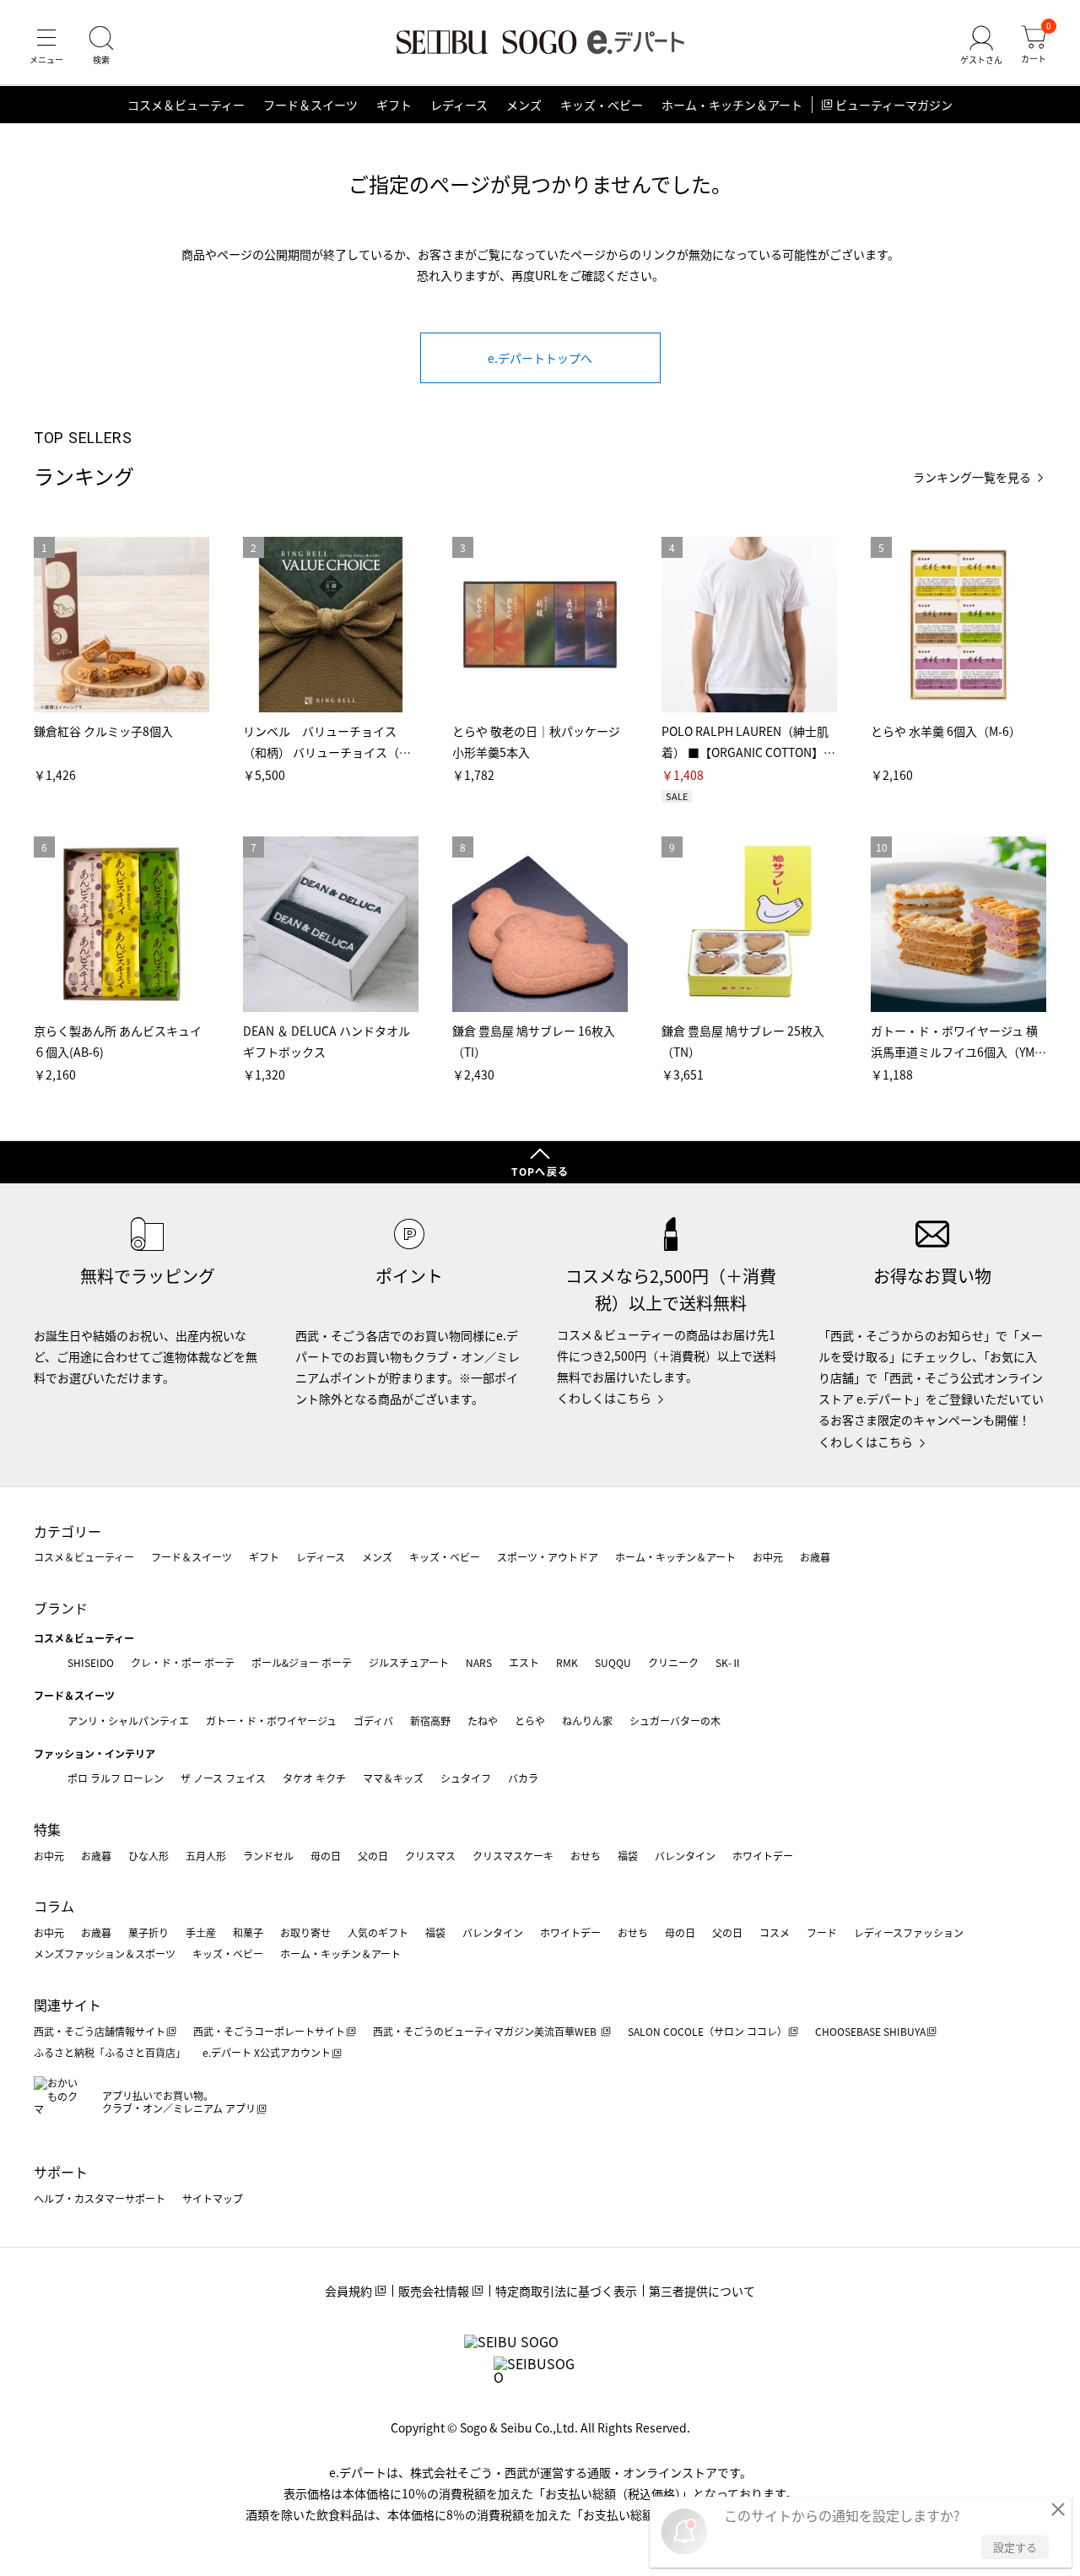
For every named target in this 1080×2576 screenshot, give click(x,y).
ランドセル (268, 1856)
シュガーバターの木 (675, 1721)
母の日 (326, 1856)
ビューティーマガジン (894, 105)
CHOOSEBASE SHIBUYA (870, 2031)
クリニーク (673, 1662)
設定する (1015, 2547)
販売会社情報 (434, 2291)
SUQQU (613, 1662)
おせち (586, 1856)
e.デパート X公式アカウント (267, 2052)
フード (822, 1932)
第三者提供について (702, 2291)
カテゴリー (67, 1531)
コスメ (775, 1932)
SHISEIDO (91, 1662)
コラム (54, 1906)
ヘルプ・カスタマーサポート (100, 2198)
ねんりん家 (587, 1721)
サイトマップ (213, 2198)
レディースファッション (909, 1932)
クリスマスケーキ (513, 1856)
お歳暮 (815, 1557)
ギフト (394, 105)
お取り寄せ (305, 1932)
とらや (530, 1721)
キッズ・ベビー (602, 105)
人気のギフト (378, 1932)
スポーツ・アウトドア (548, 1557)
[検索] (101, 46)
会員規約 (348, 2291)
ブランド (61, 1608)
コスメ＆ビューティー (186, 105)
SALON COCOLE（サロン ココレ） (707, 2031)
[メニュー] (46, 46)
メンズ (524, 105)
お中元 (768, 1557)
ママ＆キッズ (393, 1778)
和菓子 (248, 1932)
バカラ (523, 1778)
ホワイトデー (763, 1856)
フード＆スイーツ (310, 105)
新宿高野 (430, 1721)
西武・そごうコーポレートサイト (269, 2031)
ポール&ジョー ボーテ (302, 1662)
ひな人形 (148, 1856)
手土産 (201, 1932)
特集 (47, 1829)
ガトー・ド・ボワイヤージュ (271, 1721)
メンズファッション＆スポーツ (105, 1954)
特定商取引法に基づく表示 (566, 2291)
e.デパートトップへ (540, 358)
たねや (483, 1721)
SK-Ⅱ (729, 1662)
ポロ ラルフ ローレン (116, 1778)
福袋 (628, 1856)
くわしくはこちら (604, 1398)
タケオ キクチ (314, 1778)
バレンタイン (685, 1856)
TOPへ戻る (540, 1171)
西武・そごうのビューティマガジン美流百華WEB (486, 2031)
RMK (567, 1662)
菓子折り (148, 1932)
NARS (479, 1662)
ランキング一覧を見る (972, 477)
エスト (524, 1662)
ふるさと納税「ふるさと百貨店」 (110, 2052)
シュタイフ (466, 1778)
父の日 (373, 1856)
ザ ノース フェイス (223, 1778)
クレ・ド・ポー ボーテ (183, 1662)
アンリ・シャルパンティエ (128, 1721)
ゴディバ (373, 1721)
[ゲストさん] (981, 46)
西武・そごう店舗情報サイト (100, 2031)
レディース (459, 105)
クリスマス (430, 1856)
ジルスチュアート (409, 1662)
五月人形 (206, 1856)
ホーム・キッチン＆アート (732, 105)
